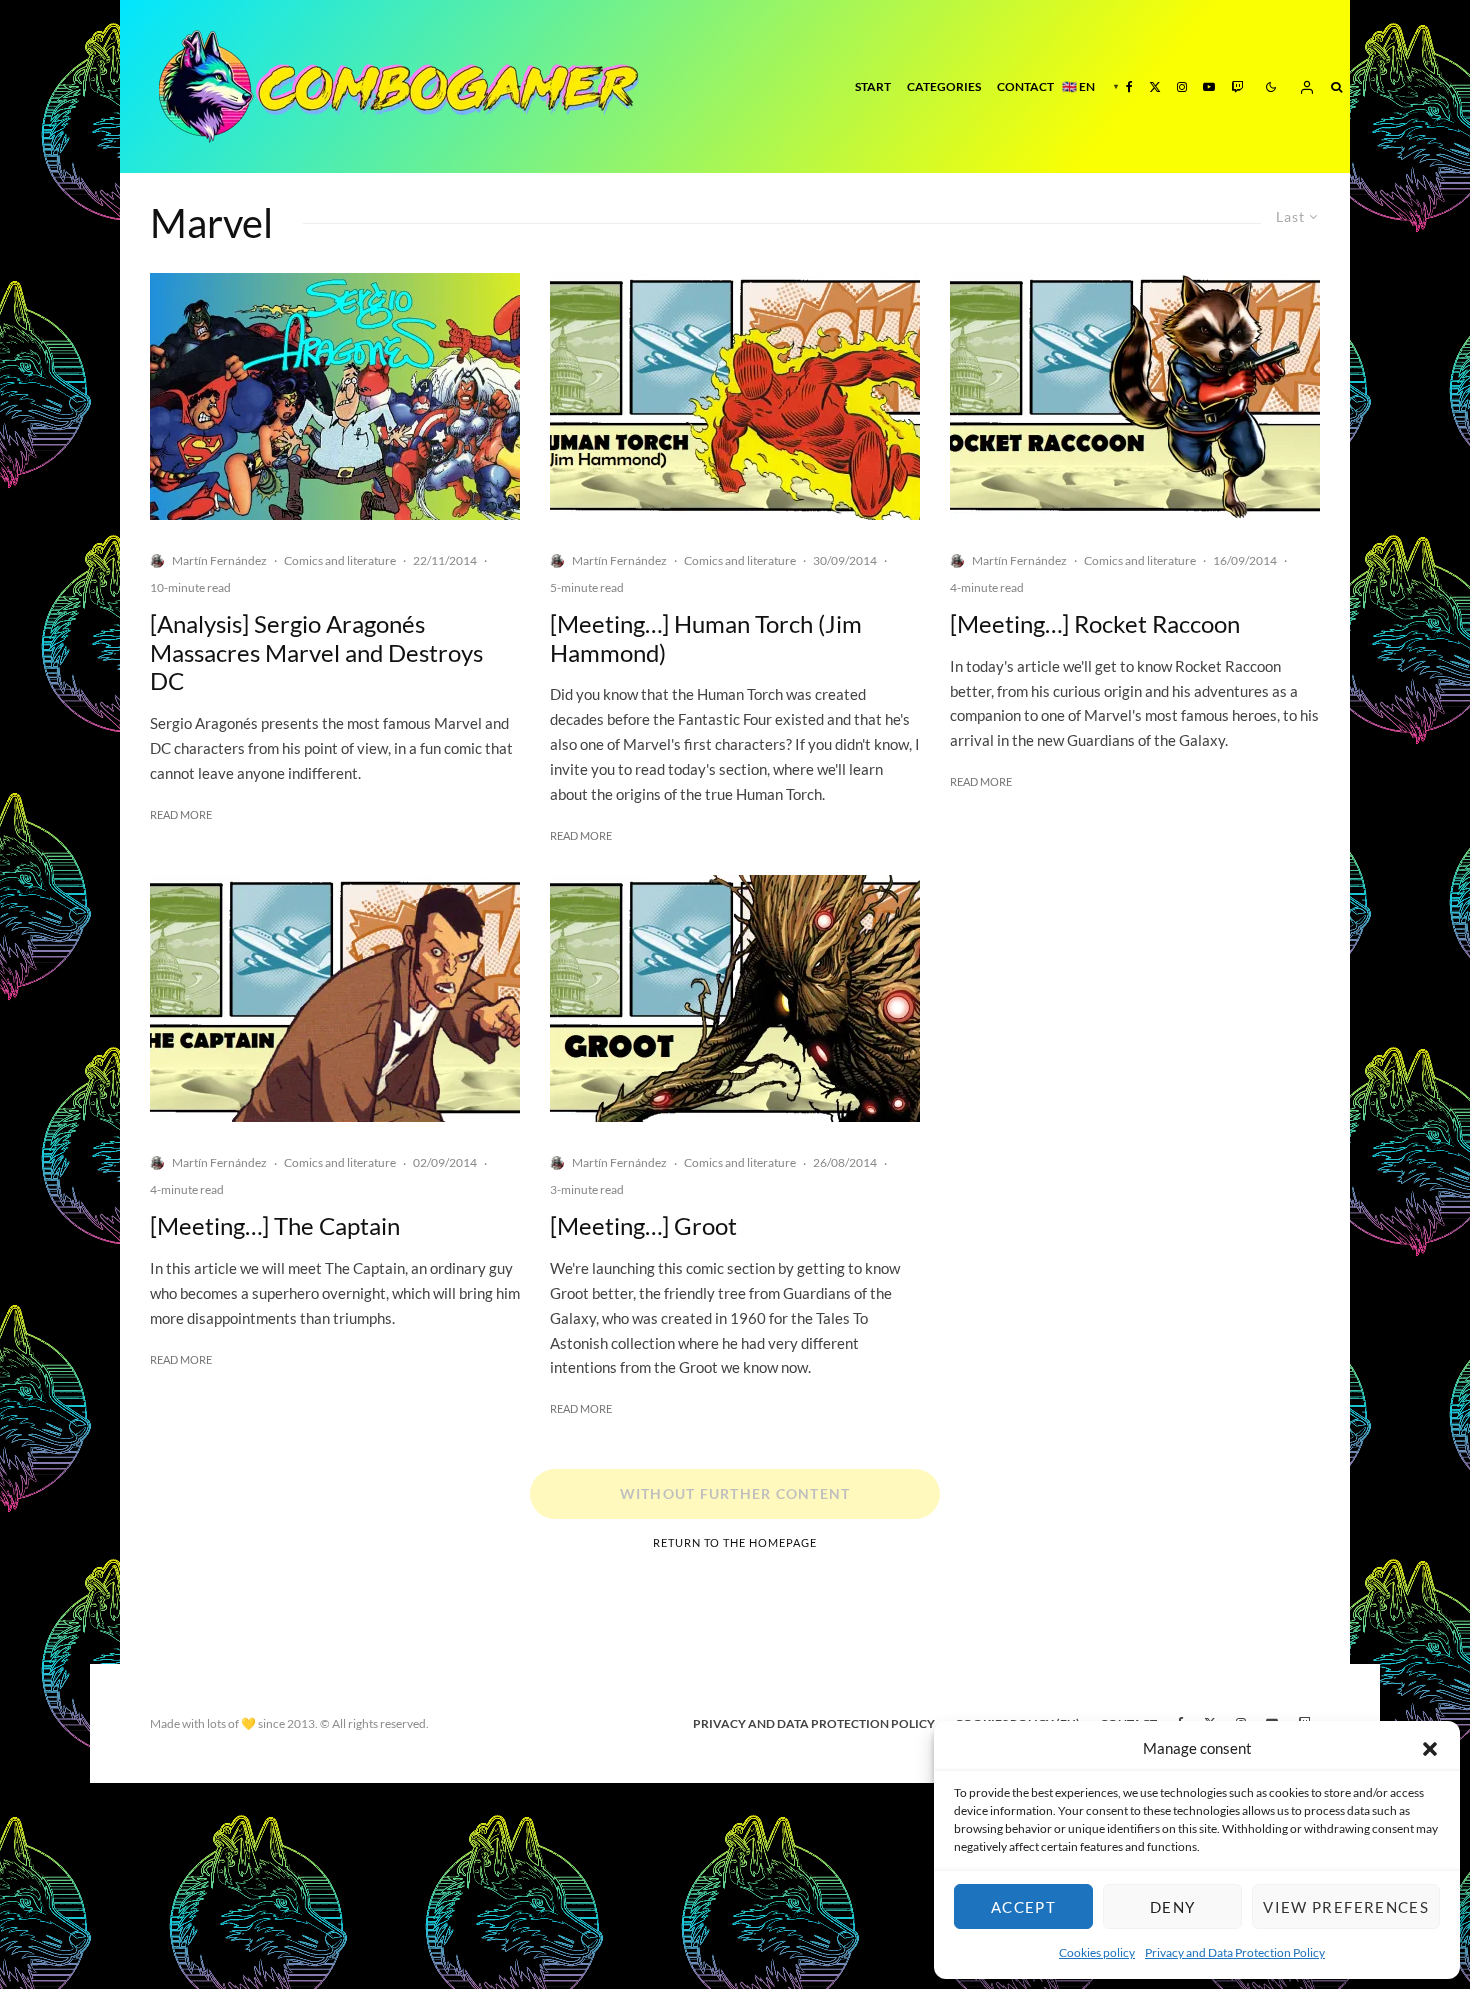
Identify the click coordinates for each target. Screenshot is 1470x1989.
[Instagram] (1182, 86)
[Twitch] (1237, 86)
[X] (1155, 86)
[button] (1430, 1749)
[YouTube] (1209, 86)
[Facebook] (1129, 86)
